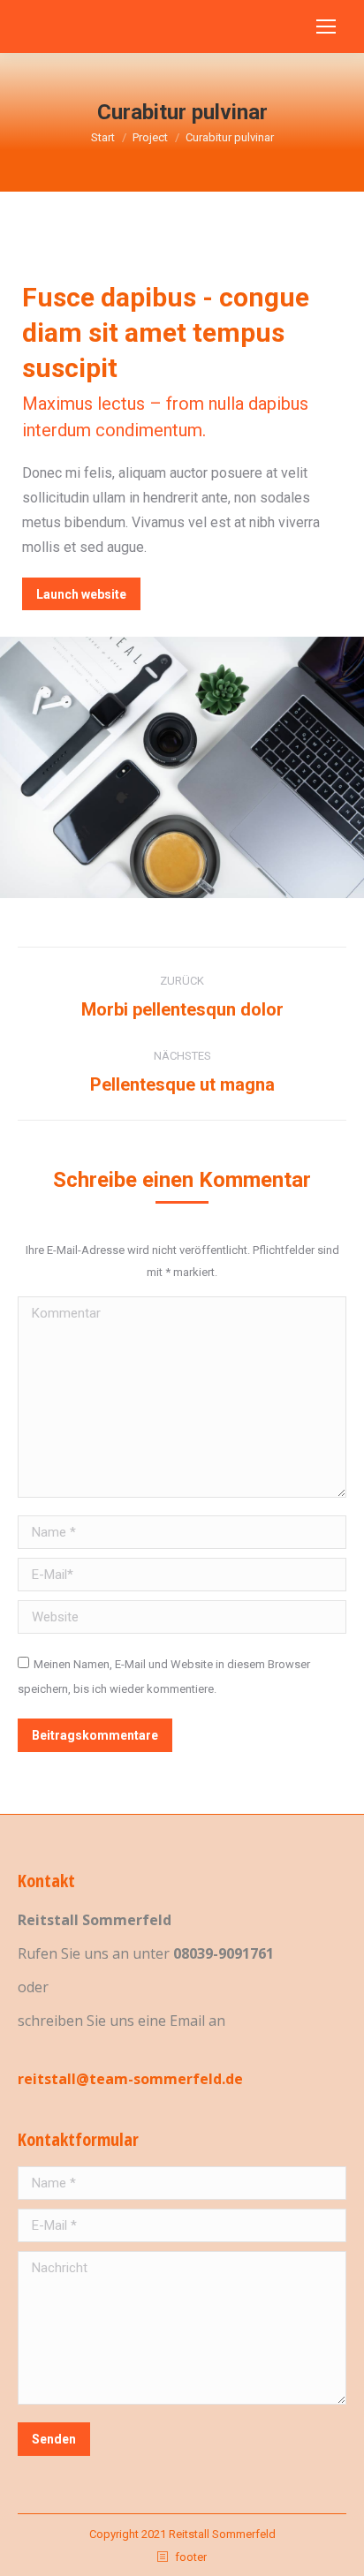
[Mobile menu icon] (326, 26)
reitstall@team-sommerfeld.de (130, 2079)
